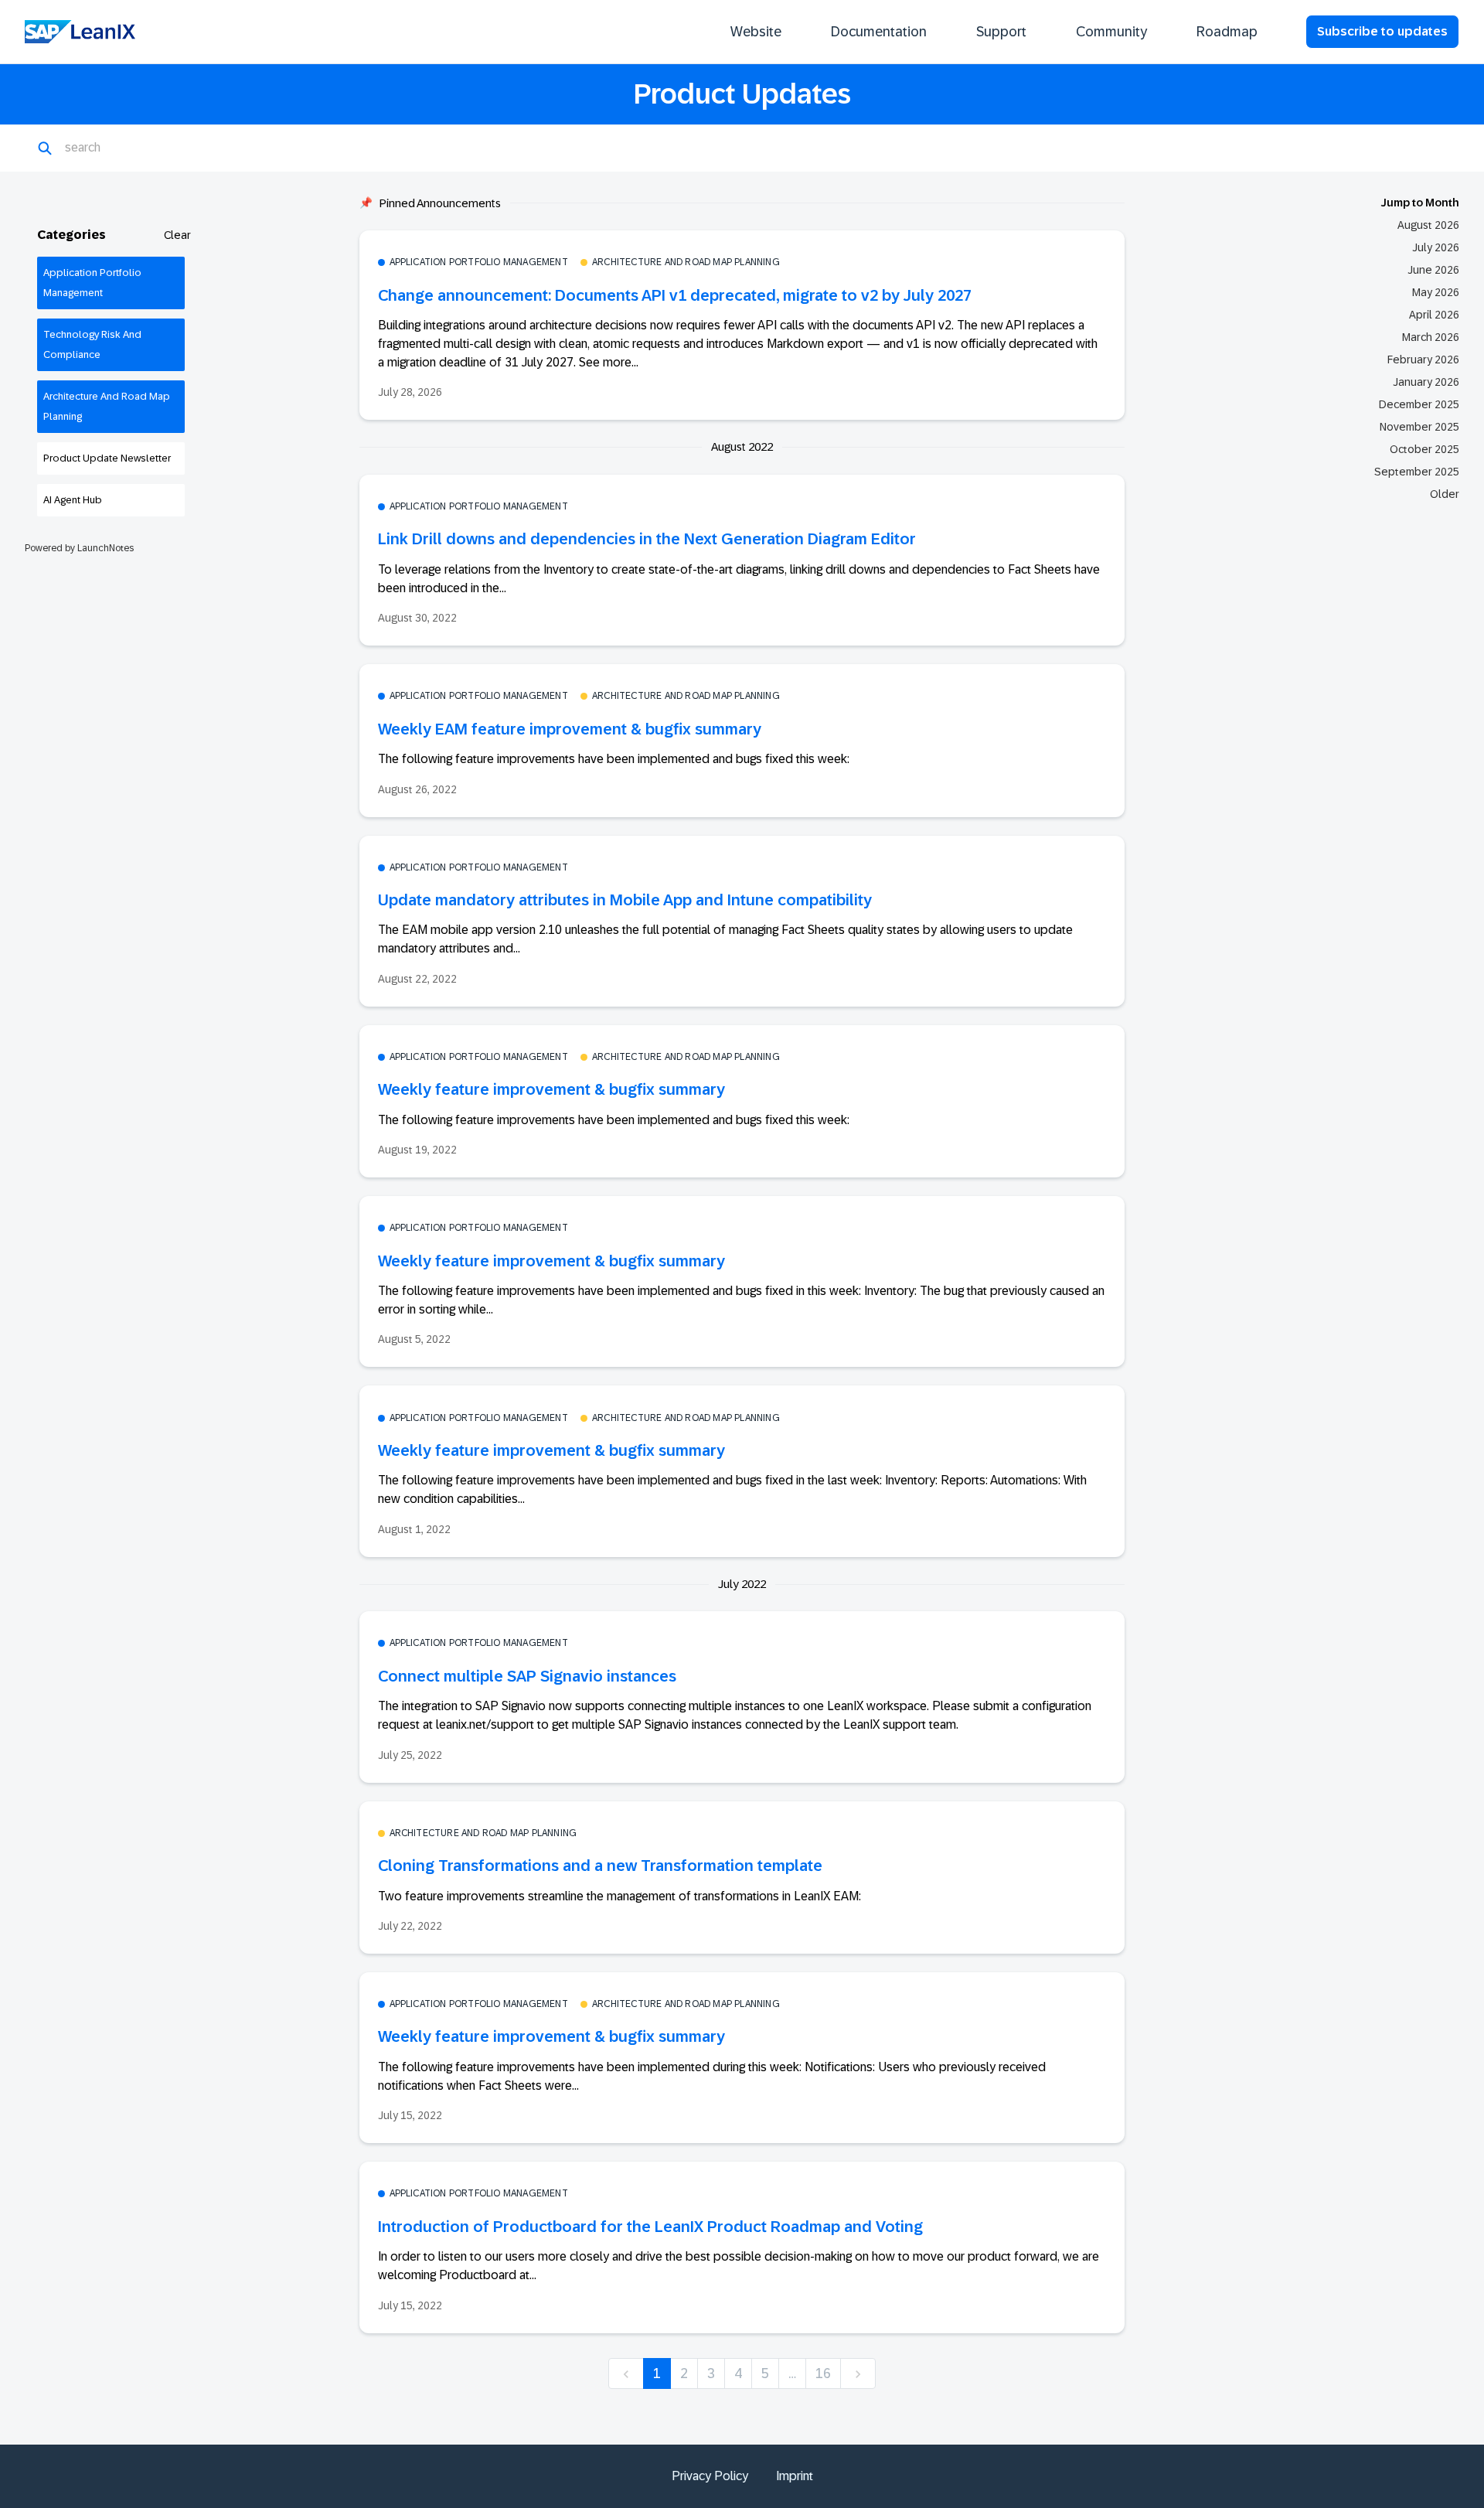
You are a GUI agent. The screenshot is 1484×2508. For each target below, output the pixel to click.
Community (1111, 32)
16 (823, 2373)
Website (756, 32)
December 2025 (1419, 404)
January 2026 (1426, 382)
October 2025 (1424, 449)
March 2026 (1431, 337)
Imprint (795, 2476)
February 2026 (1423, 360)
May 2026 (1436, 292)
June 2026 (1433, 270)
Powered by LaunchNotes (79, 548)
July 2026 (1436, 247)
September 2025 (1417, 472)
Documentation (879, 32)
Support (1001, 32)
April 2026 (1434, 315)
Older (1445, 494)
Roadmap (1227, 32)
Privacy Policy (710, 2476)
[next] (858, 2374)
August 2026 (1428, 225)
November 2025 (1419, 427)
